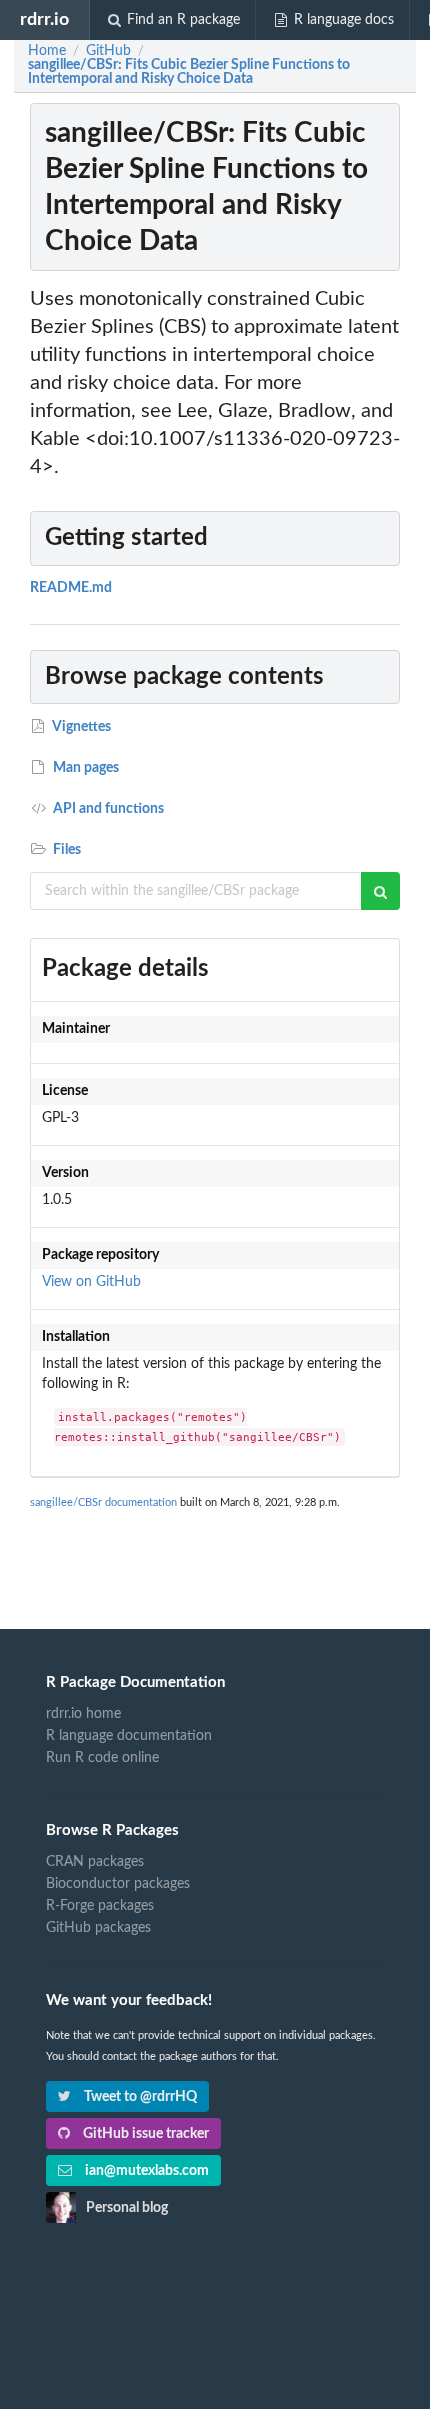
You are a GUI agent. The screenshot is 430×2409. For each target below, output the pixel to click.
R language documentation (129, 1736)
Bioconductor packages (118, 1884)
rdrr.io (44, 19)
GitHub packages (98, 1928)
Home (47, 51)
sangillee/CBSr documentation (103, 1502)
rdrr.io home (83, 1714)
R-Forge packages (100, 1906)
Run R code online (102, 1758)
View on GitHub (91, 1282)
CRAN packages (95, 1862)
